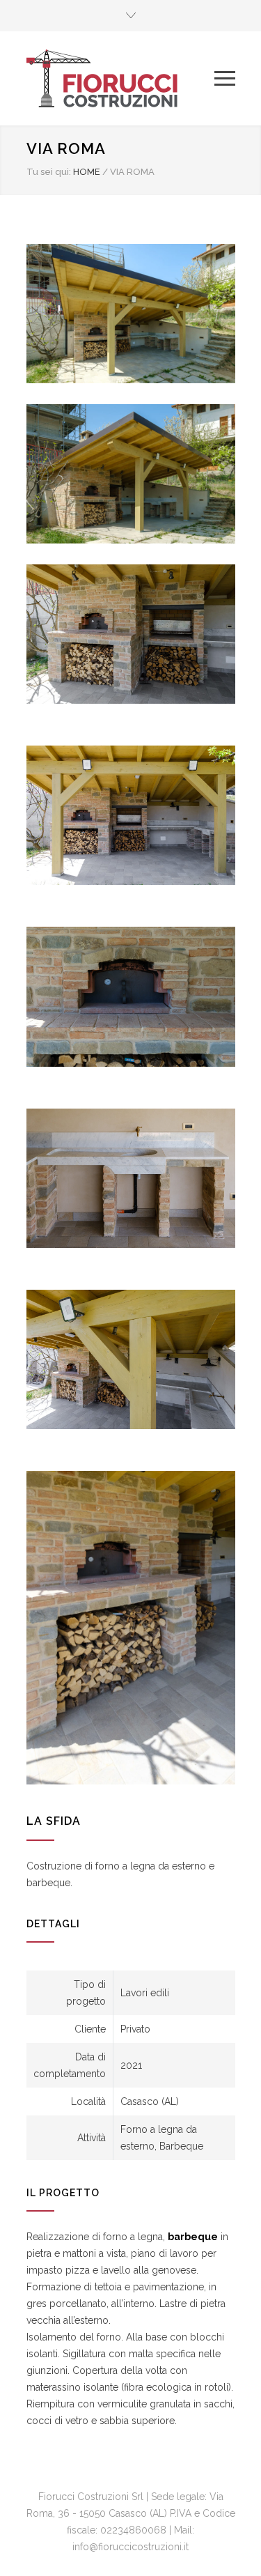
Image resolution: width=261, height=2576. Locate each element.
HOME (87, 172)
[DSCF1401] (131, 996)
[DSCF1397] (131, 1628)
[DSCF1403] (131, 634)
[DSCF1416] (131, 1359)
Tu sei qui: (49, 172)
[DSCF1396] (131, 815)
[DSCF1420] (131, 1178)
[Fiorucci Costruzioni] (120, 78)
